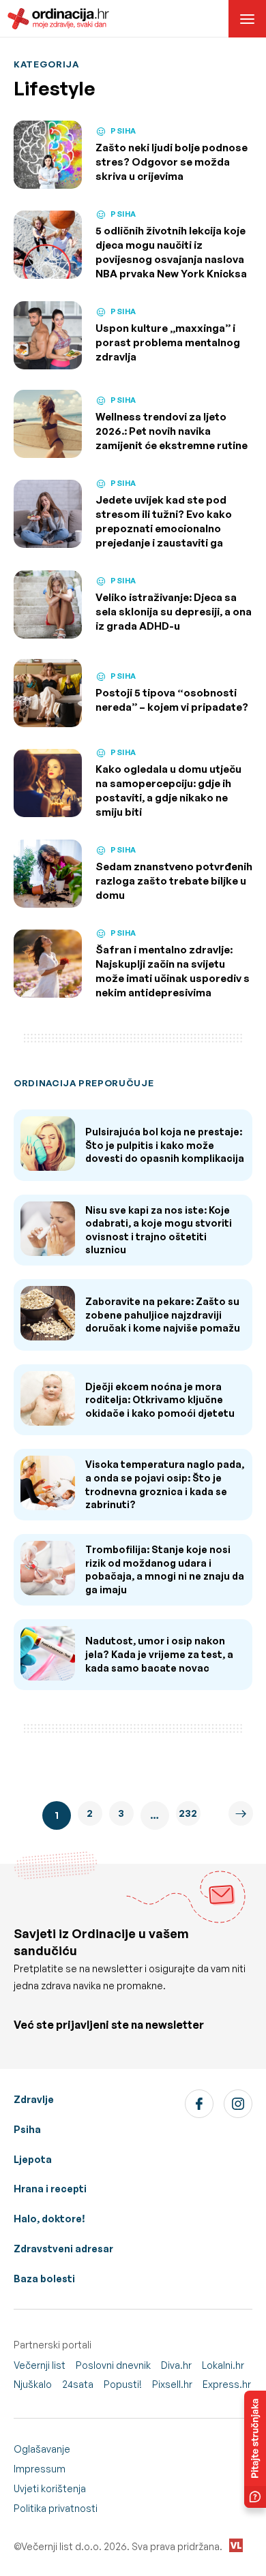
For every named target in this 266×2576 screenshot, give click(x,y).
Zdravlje (34, 2099)
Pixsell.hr (172, 2384)
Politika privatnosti (56, 2508)
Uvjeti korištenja (50, 2488)
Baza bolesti (44, 2279)
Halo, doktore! (49, 2219)
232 (188, 1813)
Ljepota (33, 2159)
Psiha (27, 2129)
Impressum (40, 2469)
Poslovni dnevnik (113, 2365)
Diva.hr (176, 2365)
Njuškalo (33, 2384)
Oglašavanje (42, 2449)
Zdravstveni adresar (63, 2249)
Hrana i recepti (50, 2189)
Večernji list (40, 2365)
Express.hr (227, 2384)
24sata (78, 2384)
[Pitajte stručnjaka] (255, 2449)
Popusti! (123, 2384)
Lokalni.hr (223, 2365)
